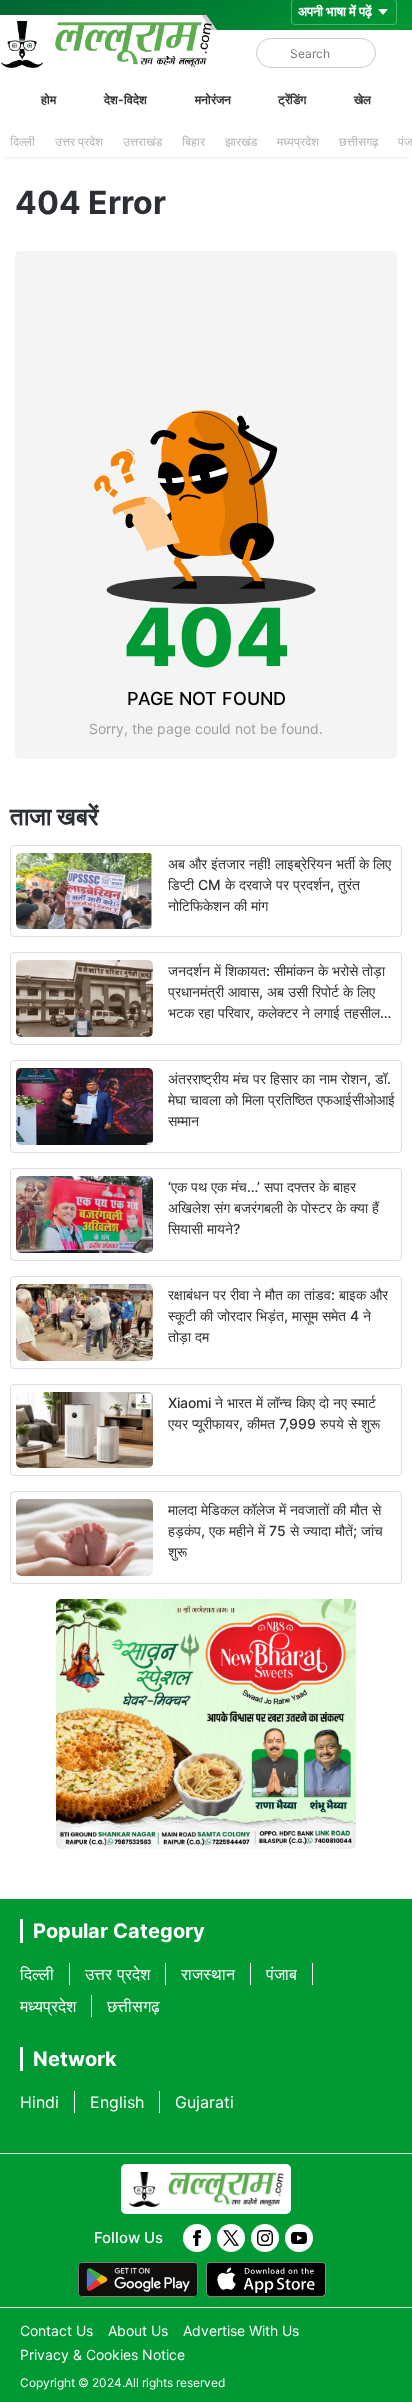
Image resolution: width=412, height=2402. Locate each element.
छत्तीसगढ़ (358, 141)
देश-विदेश (125, 99)
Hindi (39, 2102)
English (117, 2102)
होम (48, 99)
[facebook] (197, 2238)
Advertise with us (241, 2330)
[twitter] (231, 2238)
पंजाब (281, 1974)
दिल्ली (22, 141)
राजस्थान (208, 1974)
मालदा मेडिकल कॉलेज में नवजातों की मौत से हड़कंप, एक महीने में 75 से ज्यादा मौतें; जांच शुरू (275, 1530)
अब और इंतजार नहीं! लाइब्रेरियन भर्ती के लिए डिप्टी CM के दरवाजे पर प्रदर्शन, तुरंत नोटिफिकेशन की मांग (279, 884)
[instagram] (265, 2238)
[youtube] (299, 2238)
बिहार (193, 141)
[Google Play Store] (138, 2280)
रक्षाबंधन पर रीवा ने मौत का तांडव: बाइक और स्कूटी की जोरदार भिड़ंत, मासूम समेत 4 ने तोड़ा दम (278, 1315)
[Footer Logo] (206, 2189)
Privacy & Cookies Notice (102, 2354)
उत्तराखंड (142, 141)
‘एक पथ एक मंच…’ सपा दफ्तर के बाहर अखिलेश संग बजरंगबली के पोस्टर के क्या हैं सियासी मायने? (273, 1207)
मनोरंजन (213, 99)
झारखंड (241, 141)
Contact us (56, 2330)
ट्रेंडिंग (292, 99)
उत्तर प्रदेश (79, 141)
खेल (362, 99)
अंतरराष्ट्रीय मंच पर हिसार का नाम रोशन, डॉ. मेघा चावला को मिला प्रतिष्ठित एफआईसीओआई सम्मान (281, 1099)
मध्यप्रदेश (298, 141)
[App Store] (266, 2280)
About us (138, 2330)
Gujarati (204, 2102)
